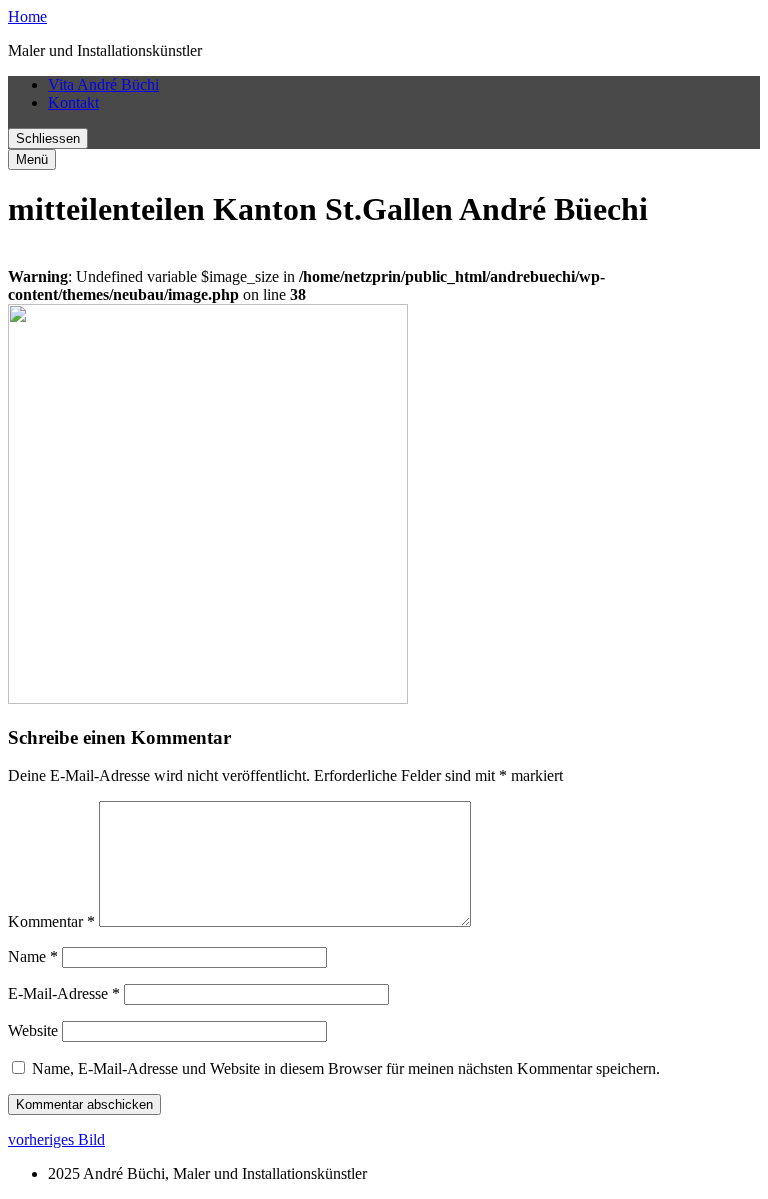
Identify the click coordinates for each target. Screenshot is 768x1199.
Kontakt (73, 102)
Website (33, 1030)
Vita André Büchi (103, 84)
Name (33, 956)
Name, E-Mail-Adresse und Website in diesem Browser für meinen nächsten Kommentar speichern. (346, 1068)
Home (27, 16)
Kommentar (51, 921)
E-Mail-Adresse (64, 993)
